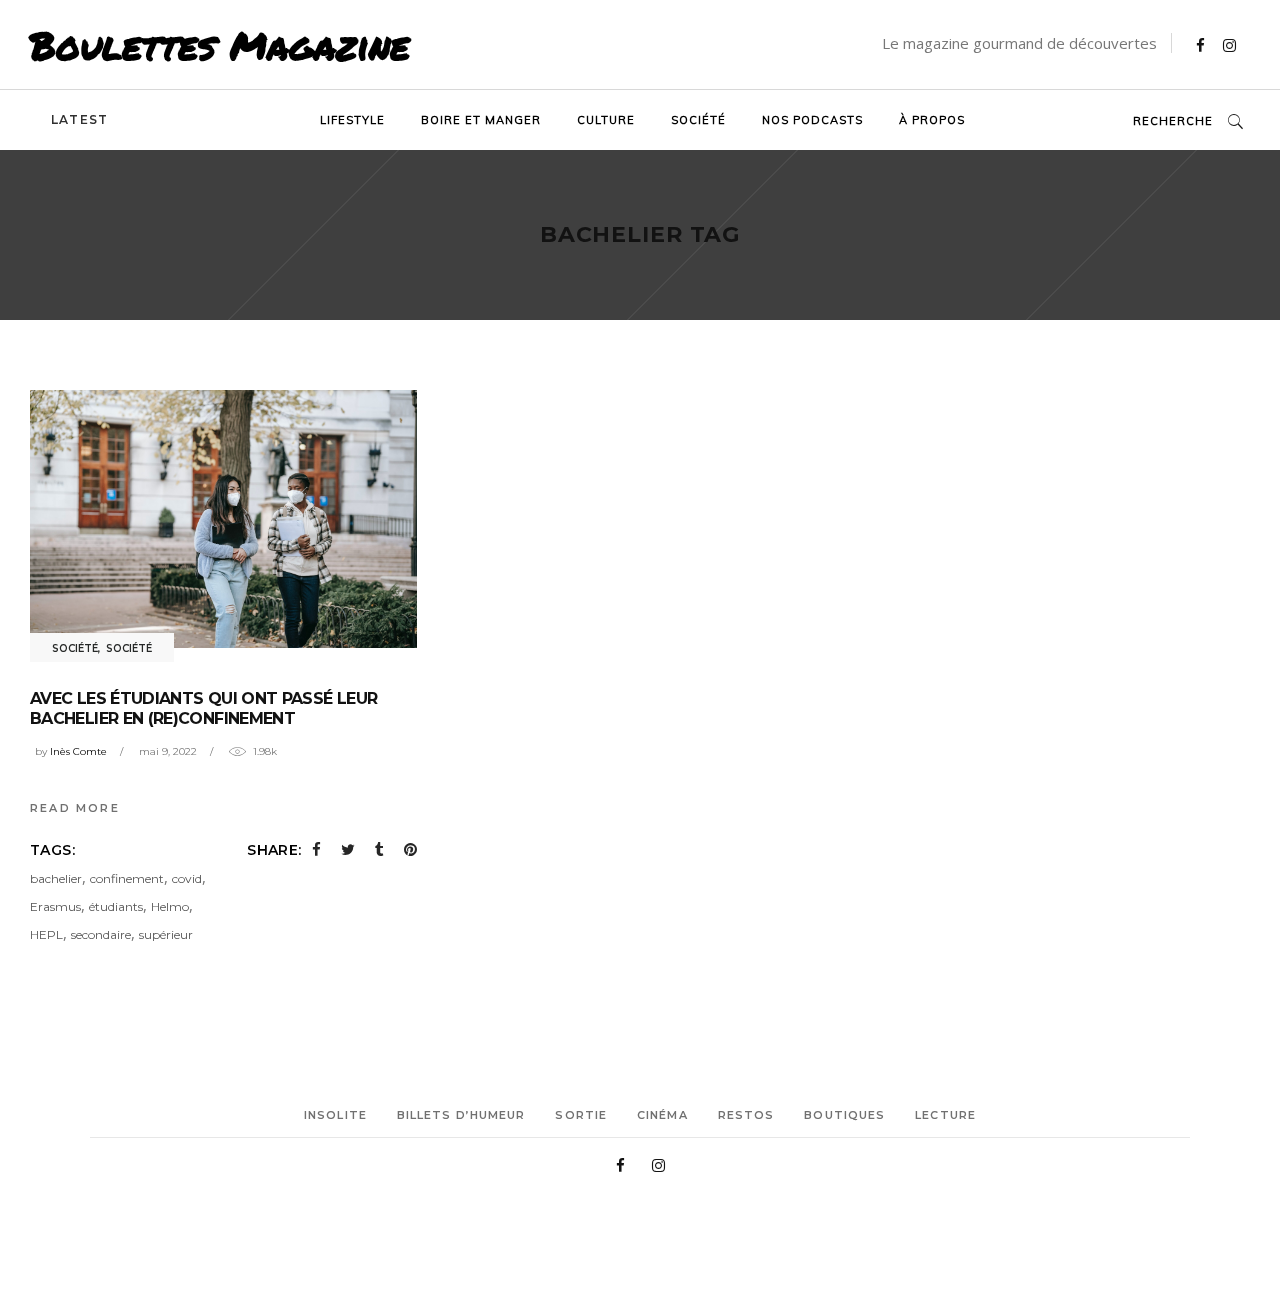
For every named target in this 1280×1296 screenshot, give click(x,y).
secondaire (101, 934)
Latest (79, 119)
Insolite (335, 1115)
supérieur (166, 934)
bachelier (56, 878)
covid (187, 878)
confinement (127, 878)
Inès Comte (78, 751)
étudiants (116, 906)
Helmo (170, 906)
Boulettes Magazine (220, 45)
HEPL (46, 934)
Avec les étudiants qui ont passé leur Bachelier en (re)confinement (203, 708)
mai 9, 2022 (168, 751)
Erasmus (55, 906)
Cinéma (662, 1115)
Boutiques (844, 1115)
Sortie (581, 1115)
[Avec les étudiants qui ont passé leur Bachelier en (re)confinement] (223, 519)
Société (75, 648)
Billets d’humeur (461, 1115)
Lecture (945, 1115)
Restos (746, 1115)
